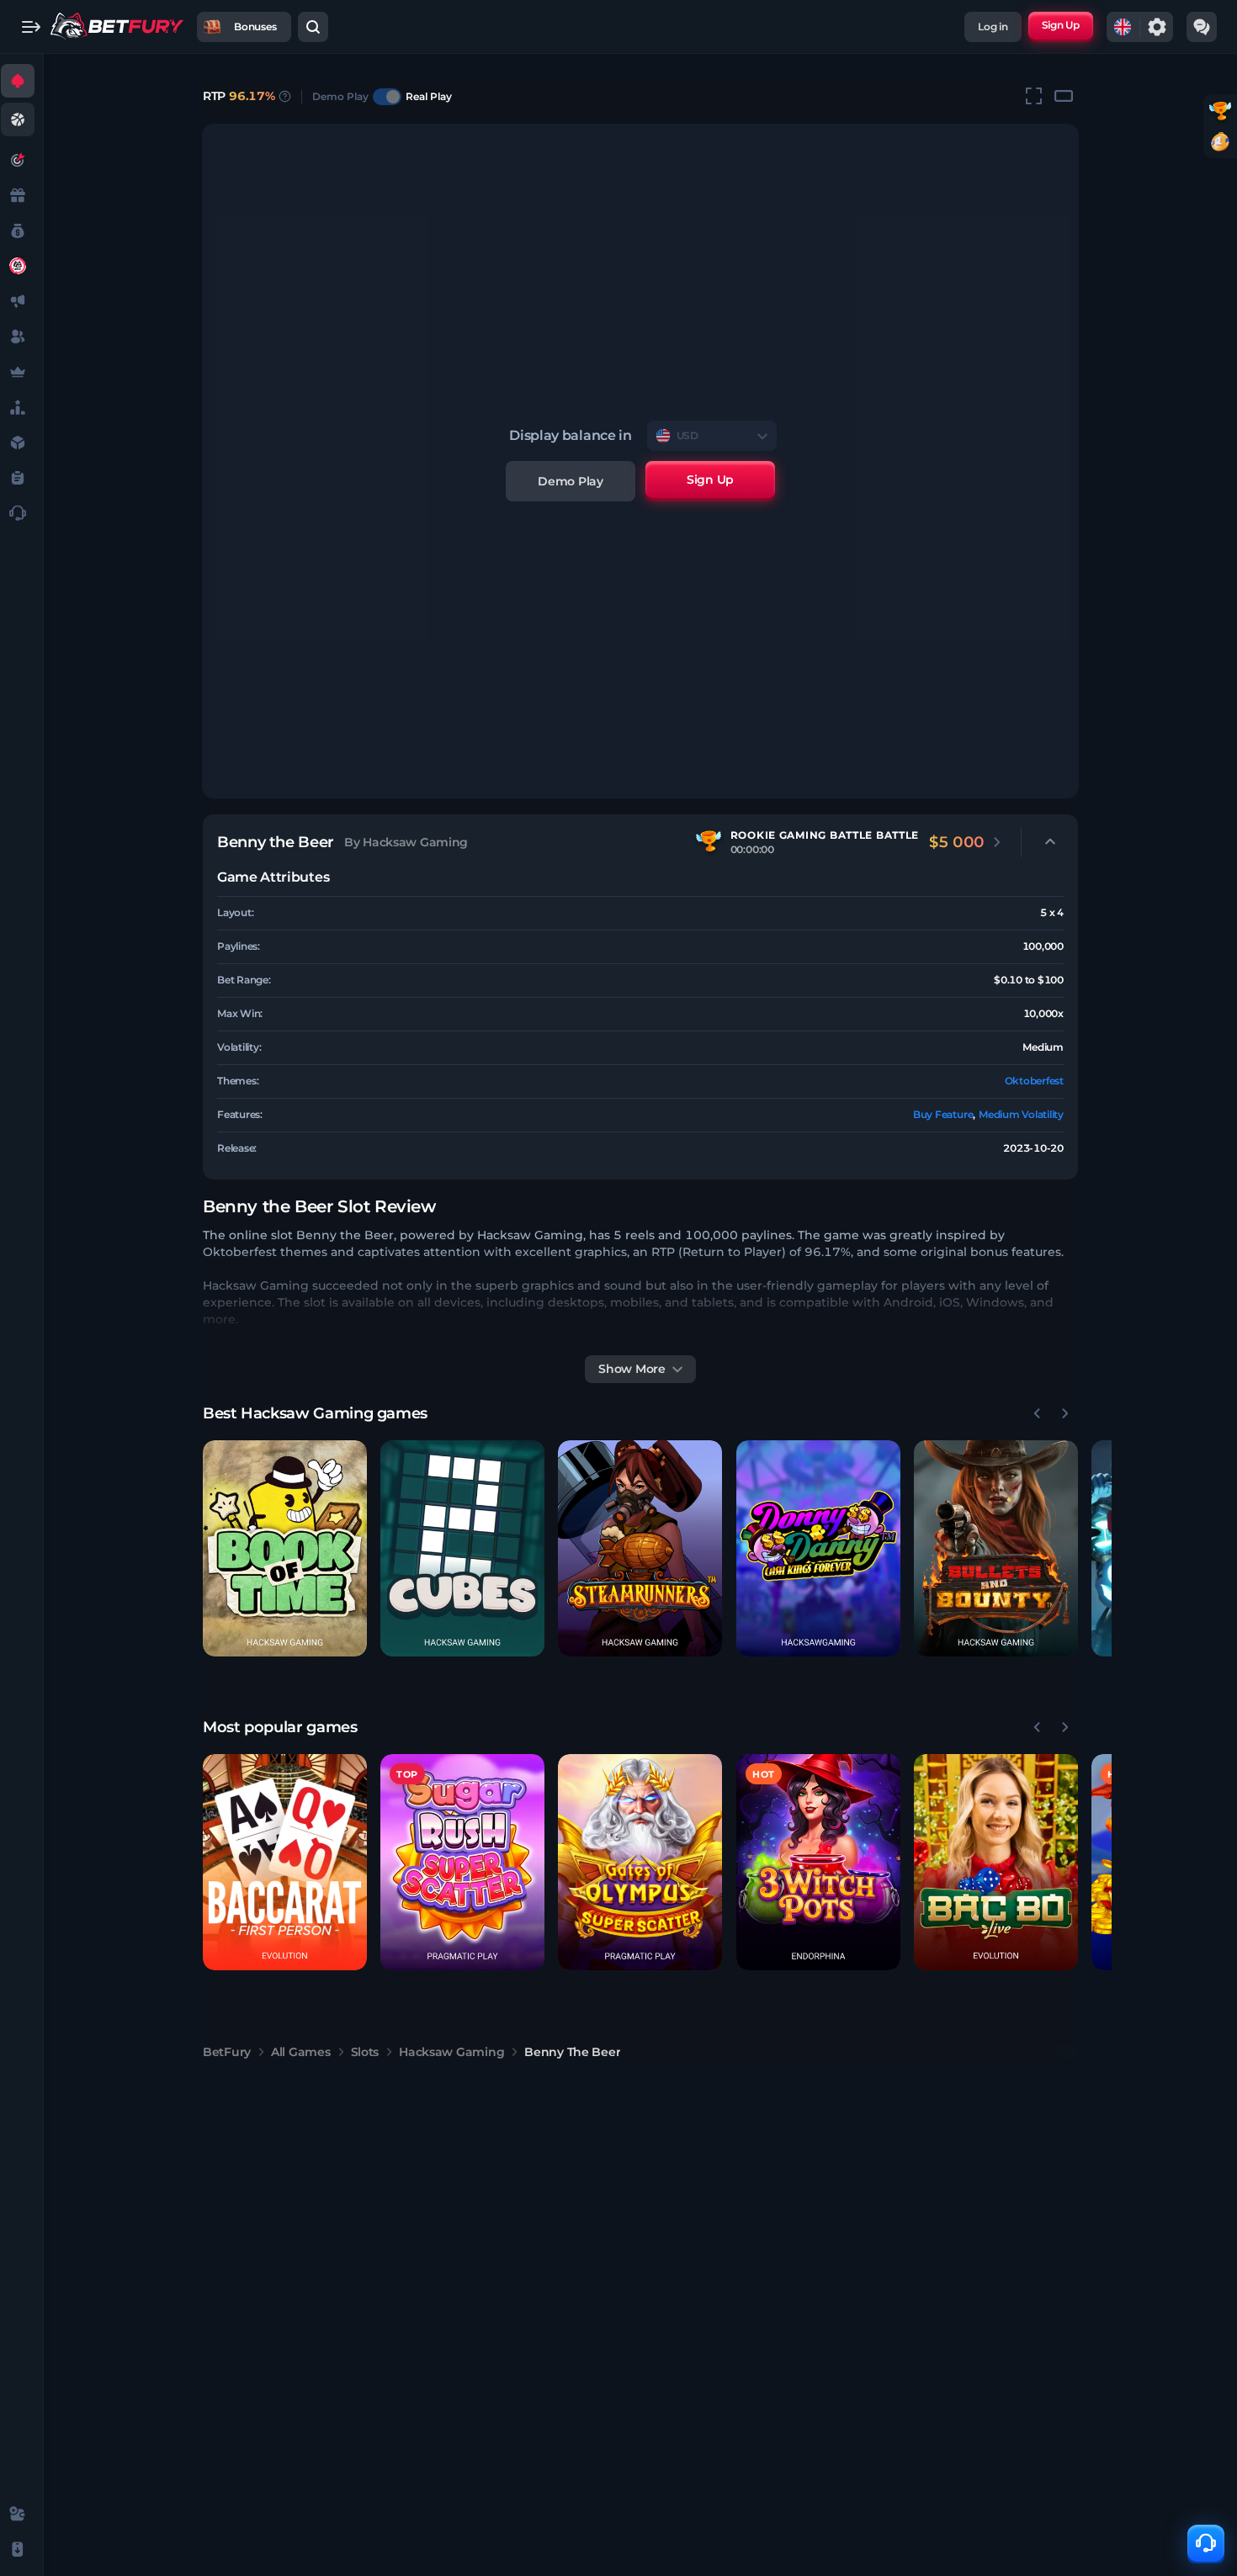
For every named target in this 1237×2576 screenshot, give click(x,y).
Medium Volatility (1021, 1114)
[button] (285, 1548)
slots (365, 2052)
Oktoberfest (1034, 1081)
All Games (300, 2052)
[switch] (387, 97)
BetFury (227, 2052)
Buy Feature (943, 1114)
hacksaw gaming (451, 2052)
